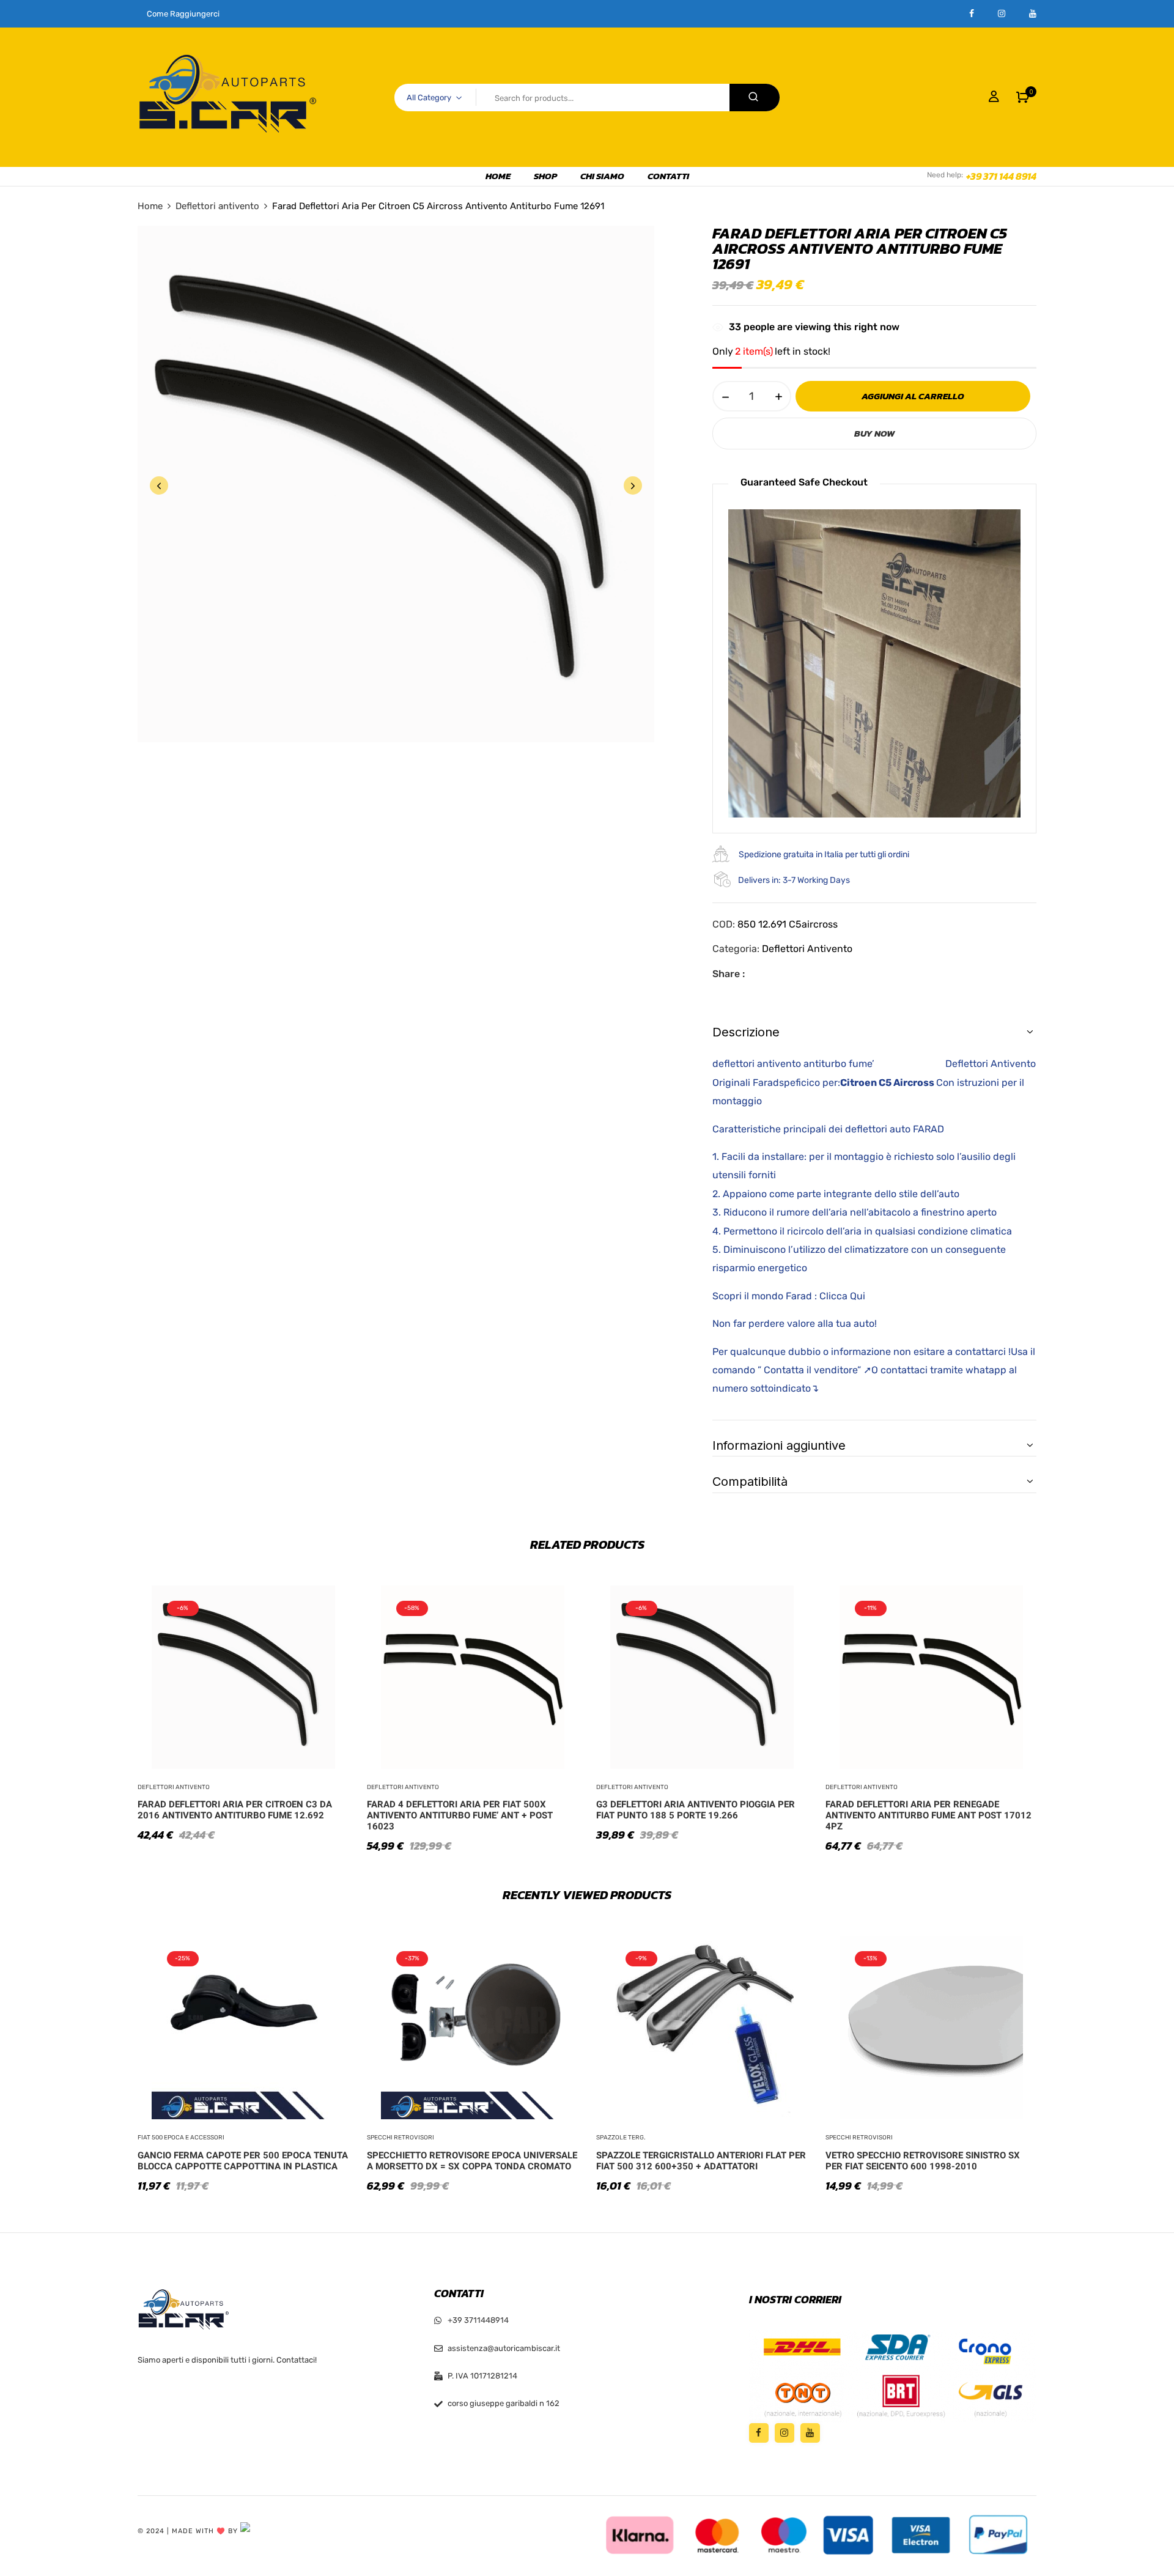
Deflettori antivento (217, 206)
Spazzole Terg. (621, 2138)
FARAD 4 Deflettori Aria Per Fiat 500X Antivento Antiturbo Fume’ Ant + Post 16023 (460, 1815)
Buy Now (874, 433)
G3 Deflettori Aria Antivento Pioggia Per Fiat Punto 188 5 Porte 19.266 (696, 1810)
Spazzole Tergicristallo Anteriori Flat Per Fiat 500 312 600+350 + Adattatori (701, 2161)
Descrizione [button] (746, 1032)
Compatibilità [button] (750, 1482)
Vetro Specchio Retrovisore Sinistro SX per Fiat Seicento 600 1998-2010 (923, 2161)
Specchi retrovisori (401, 2138)
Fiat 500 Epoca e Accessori (181, 2138)
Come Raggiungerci (183, 14)
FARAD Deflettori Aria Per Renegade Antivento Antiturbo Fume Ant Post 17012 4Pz (928, 1815)
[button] (1023, 97)
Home (150, 206)
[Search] (755, 98)
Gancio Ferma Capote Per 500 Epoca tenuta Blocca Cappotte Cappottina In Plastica (243, 2161)
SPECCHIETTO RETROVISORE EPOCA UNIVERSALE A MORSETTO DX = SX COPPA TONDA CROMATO (472, 2161)
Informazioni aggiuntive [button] (779, 1445)
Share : (729, 974)
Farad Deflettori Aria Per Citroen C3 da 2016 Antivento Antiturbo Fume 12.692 (235, 1810)
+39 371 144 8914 (1001, 176)
